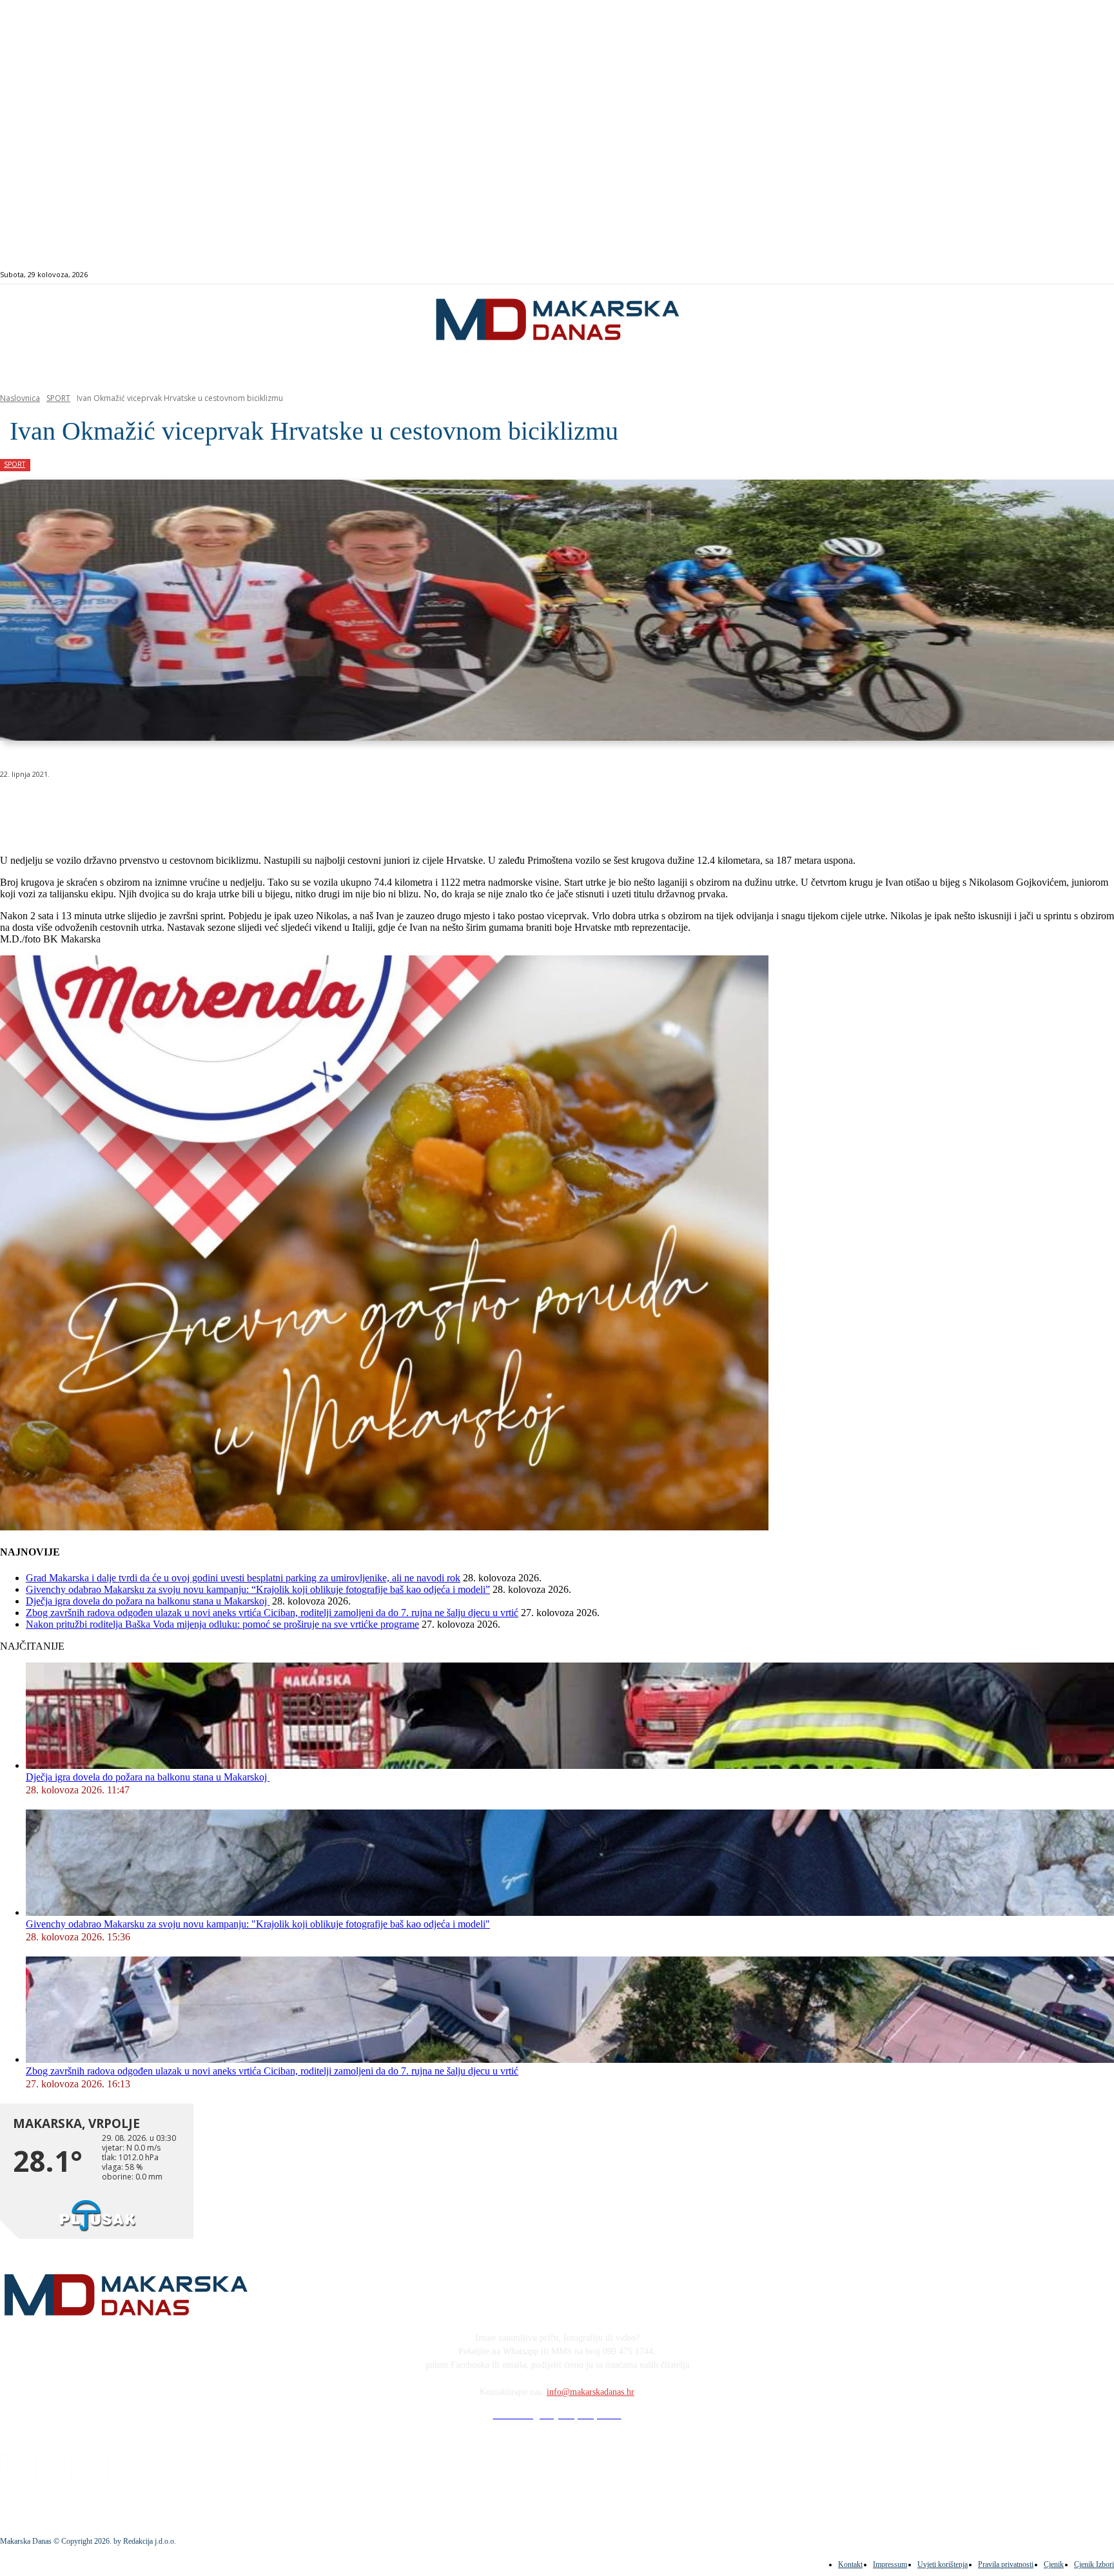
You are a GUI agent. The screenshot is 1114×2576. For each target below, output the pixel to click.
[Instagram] (1051, 275)
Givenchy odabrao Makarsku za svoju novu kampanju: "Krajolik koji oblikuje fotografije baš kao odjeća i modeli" (258, 1924)
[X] (160, 807)
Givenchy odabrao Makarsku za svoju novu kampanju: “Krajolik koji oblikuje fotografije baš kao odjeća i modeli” (258, 1589)
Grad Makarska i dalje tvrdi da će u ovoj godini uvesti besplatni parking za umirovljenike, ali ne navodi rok (243, 1578)
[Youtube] (1080, 275)
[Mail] (1066, 275)
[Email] (253, 807)
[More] (346, 807)
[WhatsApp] (206, 807)
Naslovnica (20, 398)
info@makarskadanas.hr (591, 2392)
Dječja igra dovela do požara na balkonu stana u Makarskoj (148, 1601)
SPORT (58, 398)
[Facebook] (1036, 275)
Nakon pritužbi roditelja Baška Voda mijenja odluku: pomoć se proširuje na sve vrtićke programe (222, 1624)
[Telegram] (299, 807)
